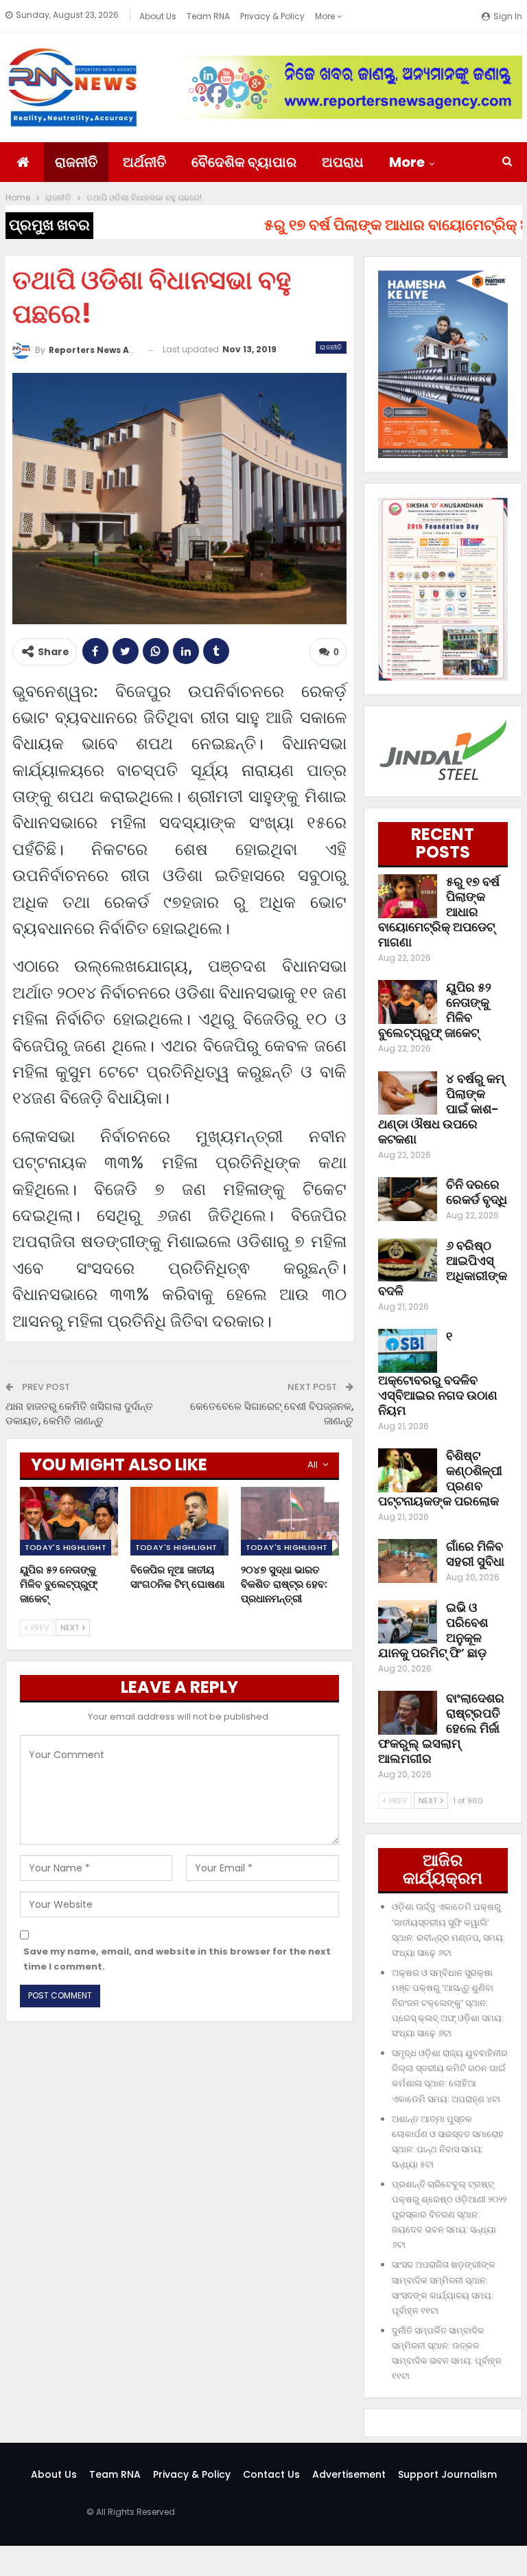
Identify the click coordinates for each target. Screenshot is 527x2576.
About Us (158, 16)
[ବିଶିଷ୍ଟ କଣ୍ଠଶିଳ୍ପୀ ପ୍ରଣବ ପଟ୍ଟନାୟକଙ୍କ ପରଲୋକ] (408, 1470)
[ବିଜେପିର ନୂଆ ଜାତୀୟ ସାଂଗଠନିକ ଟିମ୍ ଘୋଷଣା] (179, 1521)
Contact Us (271, 2474)
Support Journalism (447, 2474)
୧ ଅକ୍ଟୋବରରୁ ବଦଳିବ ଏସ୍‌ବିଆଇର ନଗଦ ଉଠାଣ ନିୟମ (438, 1373)
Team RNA (208, 16)
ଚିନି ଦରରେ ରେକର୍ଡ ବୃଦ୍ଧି (477, 1192)
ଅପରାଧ (343, 162)
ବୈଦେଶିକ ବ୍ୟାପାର (244, 162)
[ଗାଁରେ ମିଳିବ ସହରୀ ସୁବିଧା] (408, 1561)
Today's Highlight (66, 1547)
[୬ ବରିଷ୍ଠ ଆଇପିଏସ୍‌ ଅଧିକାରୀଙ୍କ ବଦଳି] (408, 1260)
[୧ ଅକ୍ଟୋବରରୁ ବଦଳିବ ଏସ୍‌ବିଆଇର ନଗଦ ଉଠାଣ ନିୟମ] (408, 1351)
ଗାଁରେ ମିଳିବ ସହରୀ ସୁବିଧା (475, 1554)
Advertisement (349, 2474)
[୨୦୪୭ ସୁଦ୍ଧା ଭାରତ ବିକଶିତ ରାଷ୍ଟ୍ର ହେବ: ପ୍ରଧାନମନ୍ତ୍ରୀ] (290, 1521)
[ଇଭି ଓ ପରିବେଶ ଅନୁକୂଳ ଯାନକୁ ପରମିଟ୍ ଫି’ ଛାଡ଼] (408, 1622)
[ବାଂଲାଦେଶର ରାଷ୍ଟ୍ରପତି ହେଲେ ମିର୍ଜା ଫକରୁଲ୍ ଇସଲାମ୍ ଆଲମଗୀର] (408, 1713)
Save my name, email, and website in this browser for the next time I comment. (177, 1959)
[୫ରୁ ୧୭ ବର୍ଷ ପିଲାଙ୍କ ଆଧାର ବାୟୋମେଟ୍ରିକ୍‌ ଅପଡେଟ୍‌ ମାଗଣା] (408, 896)
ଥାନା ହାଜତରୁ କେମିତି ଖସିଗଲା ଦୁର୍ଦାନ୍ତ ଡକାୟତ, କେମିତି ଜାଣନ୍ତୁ (79, 1413)
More (326, 16)
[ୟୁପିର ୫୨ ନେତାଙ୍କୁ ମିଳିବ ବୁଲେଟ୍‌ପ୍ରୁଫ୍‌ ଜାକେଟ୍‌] (69, 1521)
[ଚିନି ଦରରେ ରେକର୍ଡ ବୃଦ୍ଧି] (408, 1199)
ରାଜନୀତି (76, 162)
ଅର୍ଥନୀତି (144, 162)
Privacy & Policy (272, 16)
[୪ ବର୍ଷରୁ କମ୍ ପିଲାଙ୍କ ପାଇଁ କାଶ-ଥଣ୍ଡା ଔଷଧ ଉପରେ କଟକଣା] (408, 1093)
